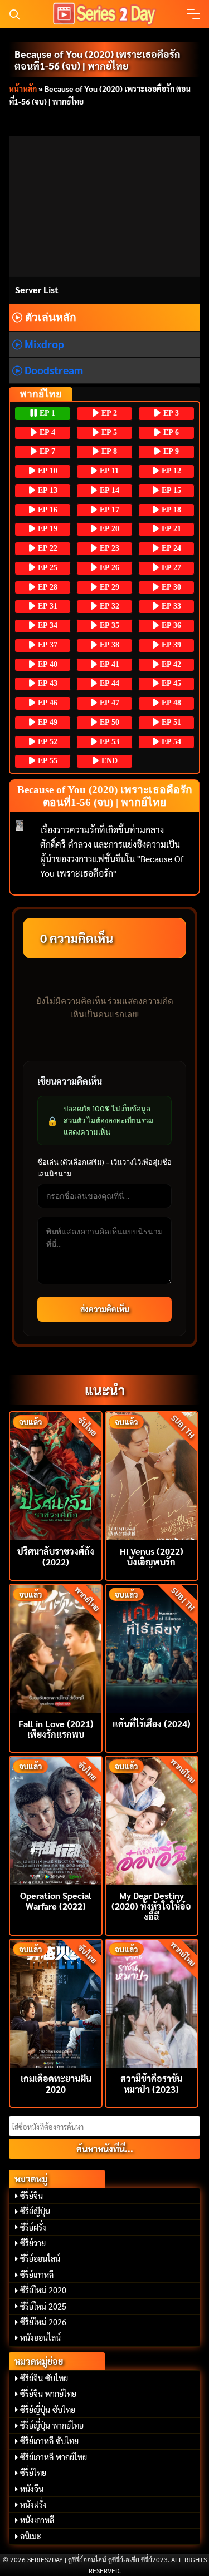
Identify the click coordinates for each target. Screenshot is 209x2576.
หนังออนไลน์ (40, 2337)
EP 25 (47, 568)
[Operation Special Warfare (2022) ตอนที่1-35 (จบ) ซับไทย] (56, 1819)
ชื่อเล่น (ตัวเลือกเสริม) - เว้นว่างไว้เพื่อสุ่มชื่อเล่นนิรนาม (104, 1168)
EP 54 (170, 742)
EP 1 (46, 413)
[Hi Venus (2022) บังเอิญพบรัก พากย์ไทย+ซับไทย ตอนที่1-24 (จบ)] (152, 1475)
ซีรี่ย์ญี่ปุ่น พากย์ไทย (52, 2425)
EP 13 (47, 490)
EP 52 (47, 742)
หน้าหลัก (23, 88)
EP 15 (170, 490)
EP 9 (170, 451)
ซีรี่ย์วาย (33, 2243)
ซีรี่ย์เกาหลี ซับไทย (49, 2441)
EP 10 (47, 471)
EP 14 (108, 490)
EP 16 (47, 510)
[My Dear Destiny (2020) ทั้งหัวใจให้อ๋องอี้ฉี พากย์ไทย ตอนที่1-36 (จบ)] (152, 1819)
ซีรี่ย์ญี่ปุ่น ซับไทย (48, 2410)
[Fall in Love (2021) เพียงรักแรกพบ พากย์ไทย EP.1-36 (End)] (56, 1647)
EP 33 (170, 606)
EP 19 (47, 529)
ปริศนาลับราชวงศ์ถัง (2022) (56, 1556)
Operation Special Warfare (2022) (56, 1901)
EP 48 (170, 703)
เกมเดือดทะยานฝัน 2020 (56, 2084)
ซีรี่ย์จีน (31, 2196)
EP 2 (108, 413)
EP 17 (108, 510)
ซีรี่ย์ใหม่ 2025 (43, 2306)
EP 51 (170, 722)
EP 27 (170, 568)
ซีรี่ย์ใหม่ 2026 (43, 2322)
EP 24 (170, 548)
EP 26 (108, 568)
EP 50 (108, 722)
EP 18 (170, 510)
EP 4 (46, 432)
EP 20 (108, 529)
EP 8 (108, 451)
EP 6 (170, 432)
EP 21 (170, 529)
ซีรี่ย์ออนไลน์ (40, 2258)
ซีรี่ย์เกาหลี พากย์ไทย (54, 2457)
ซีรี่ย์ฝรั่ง (33, 2227)
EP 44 (108, 683)
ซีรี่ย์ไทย (33, 2473)
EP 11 (108, 471)
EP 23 (108, 548)
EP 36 (170, 626)
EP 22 (47, 548)
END (108, 761)
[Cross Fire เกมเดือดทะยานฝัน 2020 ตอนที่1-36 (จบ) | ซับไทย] (56, 2002)
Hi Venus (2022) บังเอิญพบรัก (152, 1556)
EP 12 (170, 471)
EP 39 (170, 645)
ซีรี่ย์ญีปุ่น (35, 2211)
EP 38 (108, 645)
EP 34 (47, 626)
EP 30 (170, 587)
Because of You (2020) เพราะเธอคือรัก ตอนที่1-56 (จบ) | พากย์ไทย (98, 60)
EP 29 (108, 587)
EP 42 (170, 664)
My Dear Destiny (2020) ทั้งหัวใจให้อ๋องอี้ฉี (151, 1906)
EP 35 (108, 626)
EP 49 (47, 722)
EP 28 (47, 587)
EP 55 (47, 761)
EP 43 (47, 683)
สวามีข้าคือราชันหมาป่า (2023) (151, 2084)
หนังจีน (32, 2489)
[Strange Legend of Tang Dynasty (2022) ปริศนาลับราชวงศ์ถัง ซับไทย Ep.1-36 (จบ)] (56, 1475)
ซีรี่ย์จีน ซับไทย (44, 2378)
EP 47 (108, 703)
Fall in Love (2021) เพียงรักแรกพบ (56, 1729)
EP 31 (47, 606)
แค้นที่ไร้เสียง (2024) (152, 1724)
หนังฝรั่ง (33, 2504)
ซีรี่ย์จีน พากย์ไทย (48, 2394)
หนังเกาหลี (37, 2520)
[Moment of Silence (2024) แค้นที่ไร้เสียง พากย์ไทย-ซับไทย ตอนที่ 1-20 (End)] (152, 1647)
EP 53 (108, 742)
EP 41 (108, 664)
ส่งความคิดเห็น (105, 1309)
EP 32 (108, 606)
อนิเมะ (31, 2536)
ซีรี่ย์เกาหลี (37, 2275)
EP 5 (108, 432)
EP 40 (47, 664)
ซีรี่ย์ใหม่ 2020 (43, 2290)
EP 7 (46, 451)
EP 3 (170, 413)
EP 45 (170, 683)
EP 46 (47, 703)
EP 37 (47, 645)
